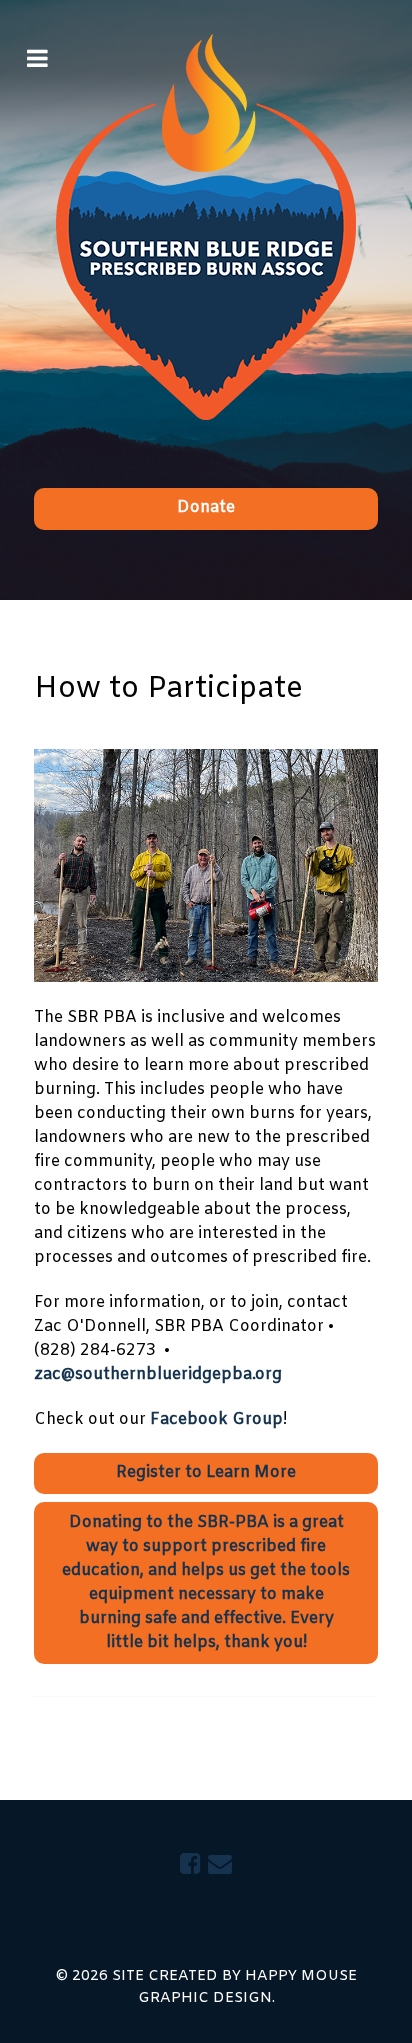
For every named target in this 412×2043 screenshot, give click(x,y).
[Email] (220, 1866)
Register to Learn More (206, 1472)
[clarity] (206, 226)
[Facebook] (194, 1866)
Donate (206, 507)
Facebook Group (216, 1419)
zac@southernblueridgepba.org (158, 1374)
